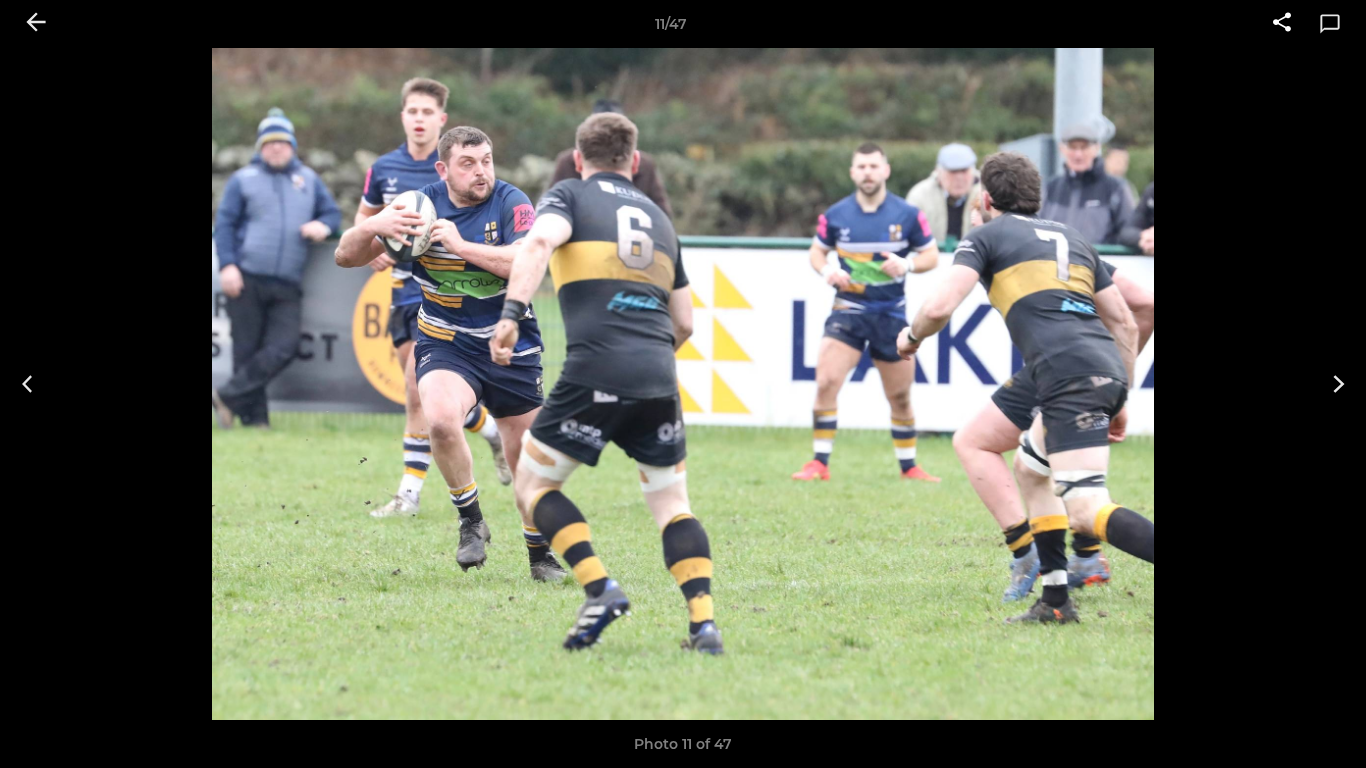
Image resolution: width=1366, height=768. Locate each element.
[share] (1282, 24)
